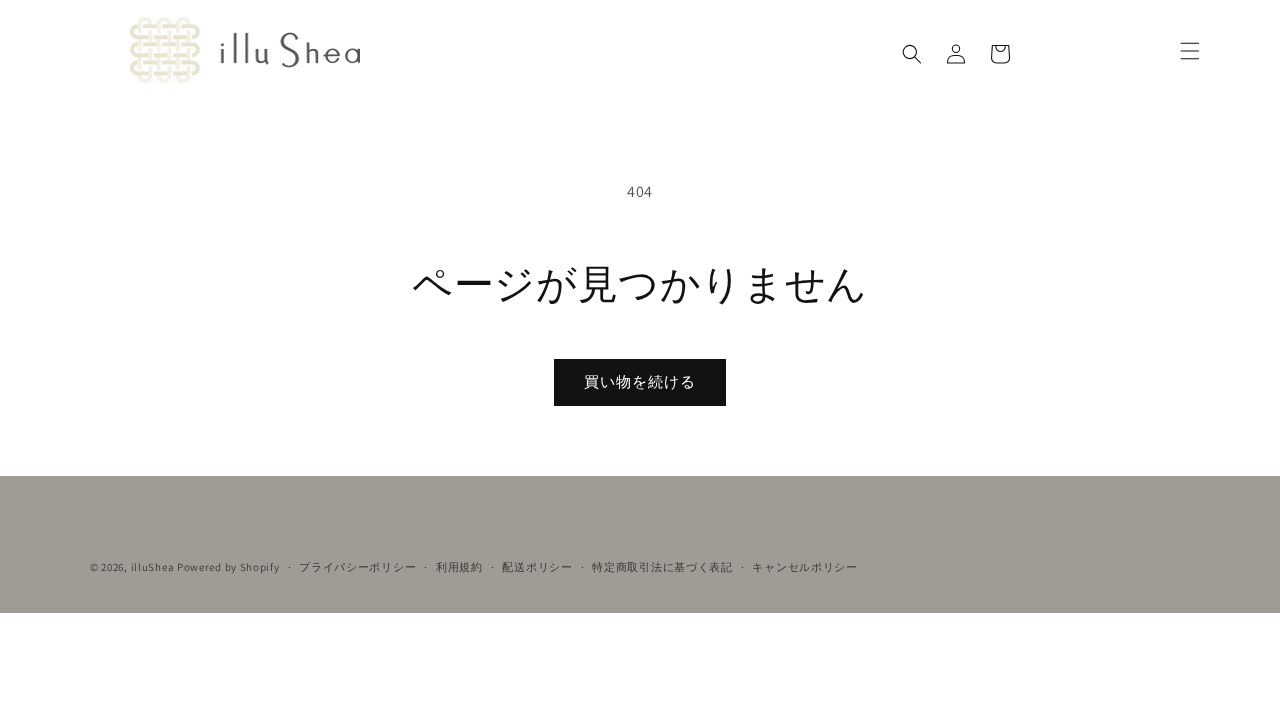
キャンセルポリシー (804, 567)
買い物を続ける (640, 381)
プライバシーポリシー (357, 567)
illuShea (153, 567)
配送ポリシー (537, 567)
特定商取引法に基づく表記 (662, 567)
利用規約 (459, 567)
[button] (912, 54)
